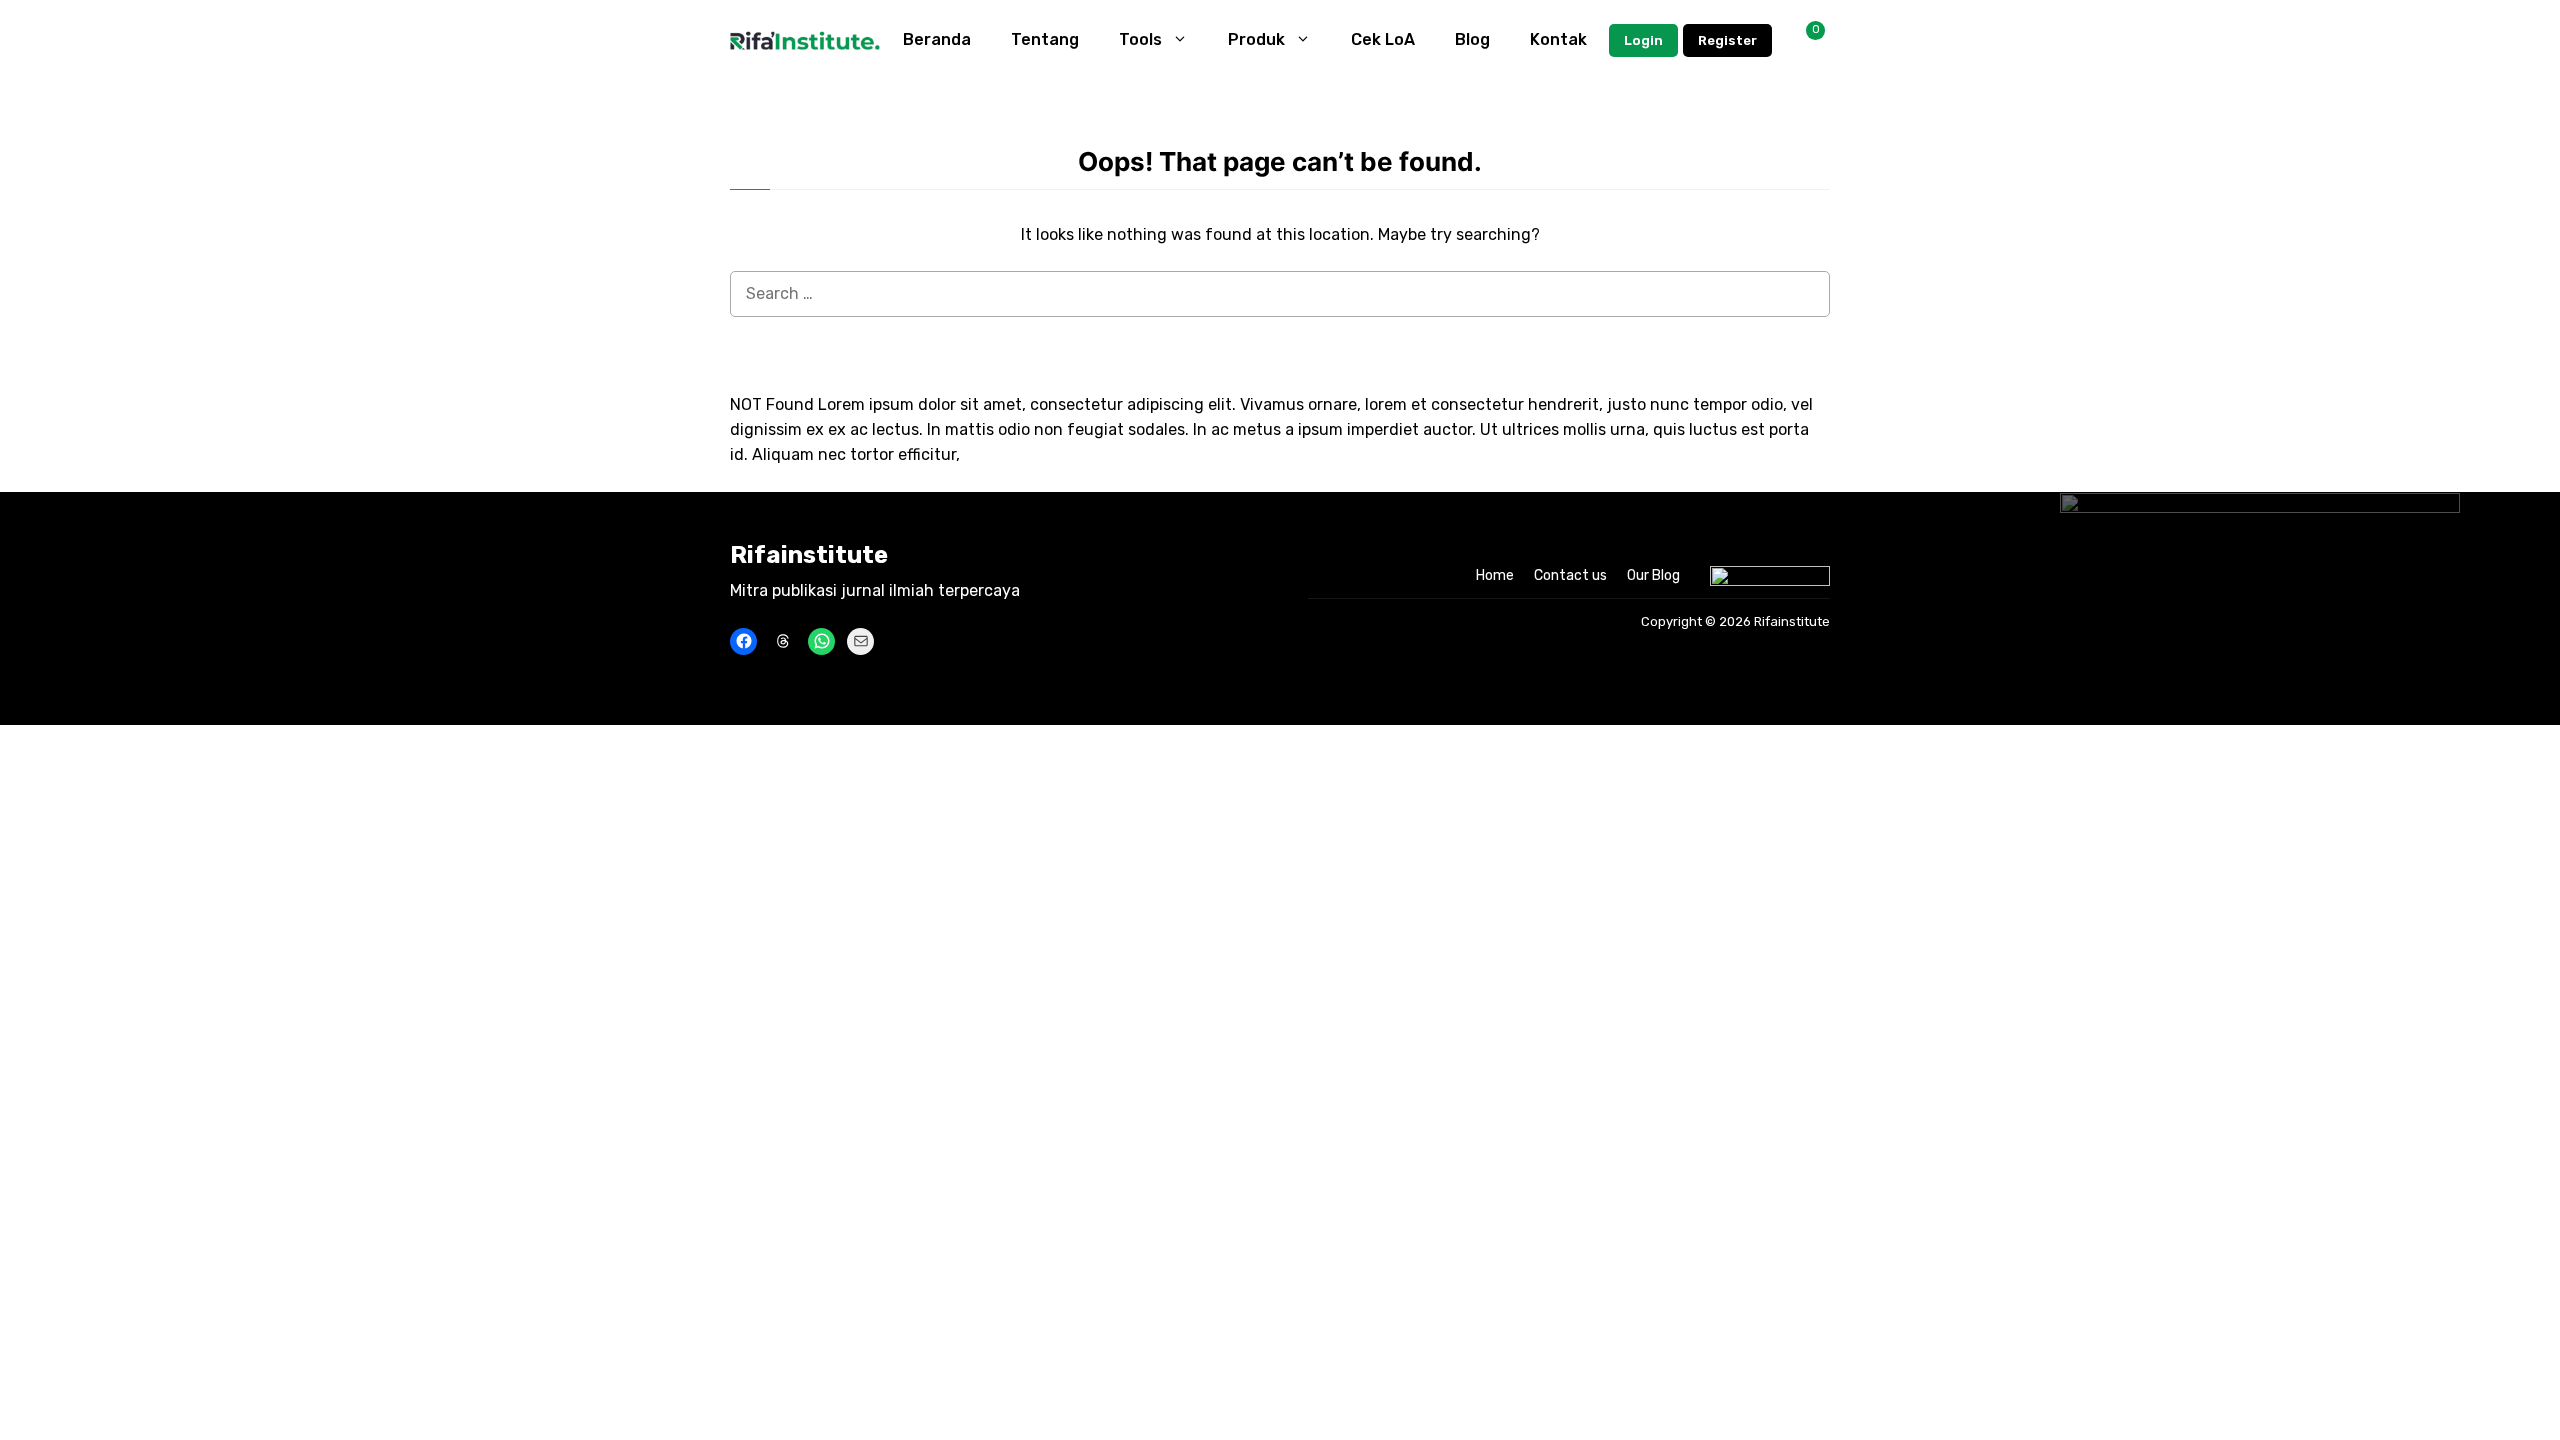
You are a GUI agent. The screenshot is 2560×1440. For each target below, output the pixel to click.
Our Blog (1653, 575)
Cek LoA (1383, 39)
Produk (1256, 39)
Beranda (937, 39)
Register (1727, 40)
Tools (1140, 39)
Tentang (1045, 39)
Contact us (1570, 575)
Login (1643, 40)
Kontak (1558, 39)
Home (1495, 575)
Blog (1472, 39)
